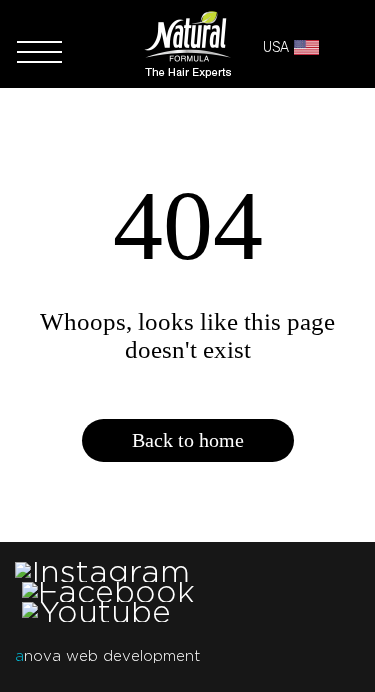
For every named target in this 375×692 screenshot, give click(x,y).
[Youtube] (96, 611)
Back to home (188, 440)
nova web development (107, 656)
